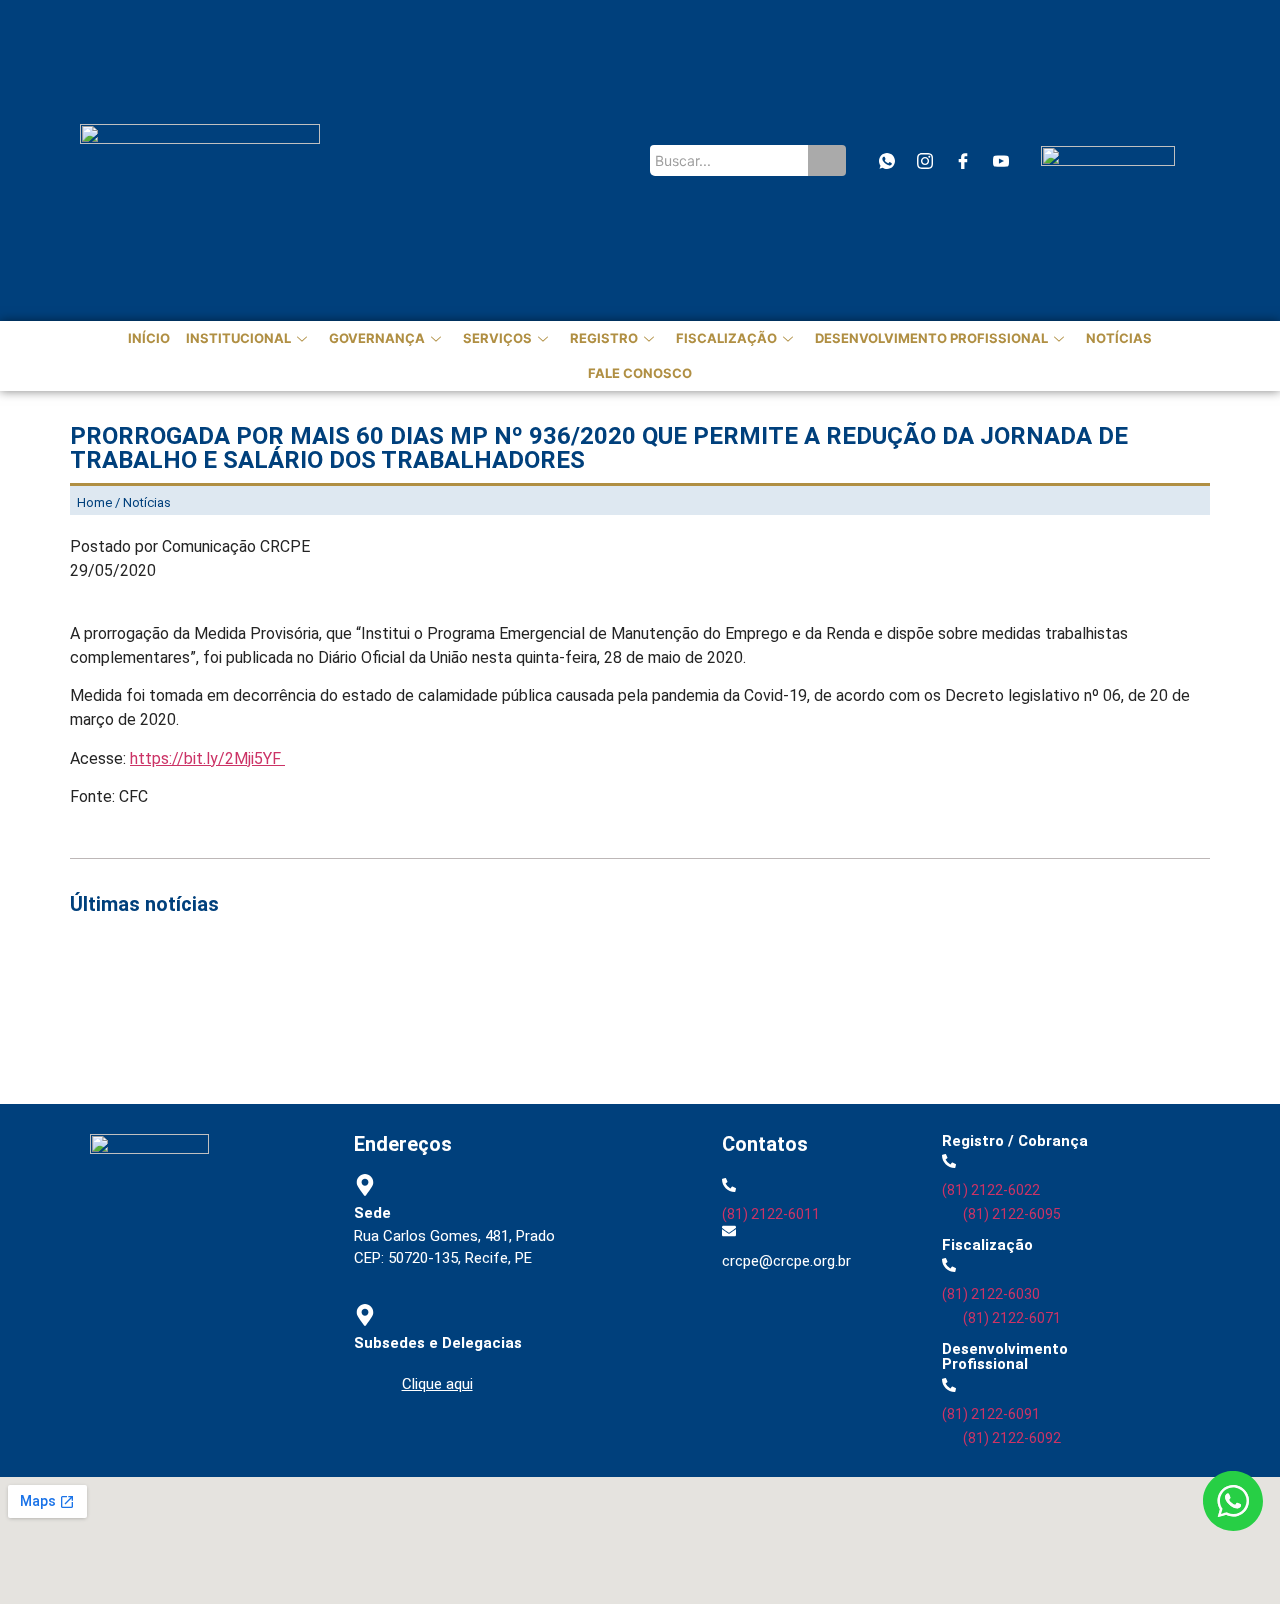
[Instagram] (924, 160)
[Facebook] (962, 160)
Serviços (497, 338)
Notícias (1119, 338)
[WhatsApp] (886, 160)
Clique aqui (437, 1384)
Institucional (238, 338)
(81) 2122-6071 (1012, 1318)
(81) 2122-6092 (1012, 1438)
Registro (604, 338)
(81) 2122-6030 (991, 1294)
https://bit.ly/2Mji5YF (207, 758)
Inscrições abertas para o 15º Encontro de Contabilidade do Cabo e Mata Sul (352, 968)
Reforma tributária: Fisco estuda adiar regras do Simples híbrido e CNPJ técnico (365, 1043)
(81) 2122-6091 (991, 1414)
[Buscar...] (827, 160)
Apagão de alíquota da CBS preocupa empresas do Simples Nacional (939, 1018)
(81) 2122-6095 (1012, 1214)
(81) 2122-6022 (991, 1190)
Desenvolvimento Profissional (931, 338)
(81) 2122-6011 (771, 1214)
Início (149, 338)
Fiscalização (726, 338)
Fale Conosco (640, 373)
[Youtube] (1000, 160)
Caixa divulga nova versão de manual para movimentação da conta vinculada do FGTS (387, 1018)
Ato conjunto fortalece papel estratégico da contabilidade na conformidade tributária (385, 993)
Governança (377, 338)
